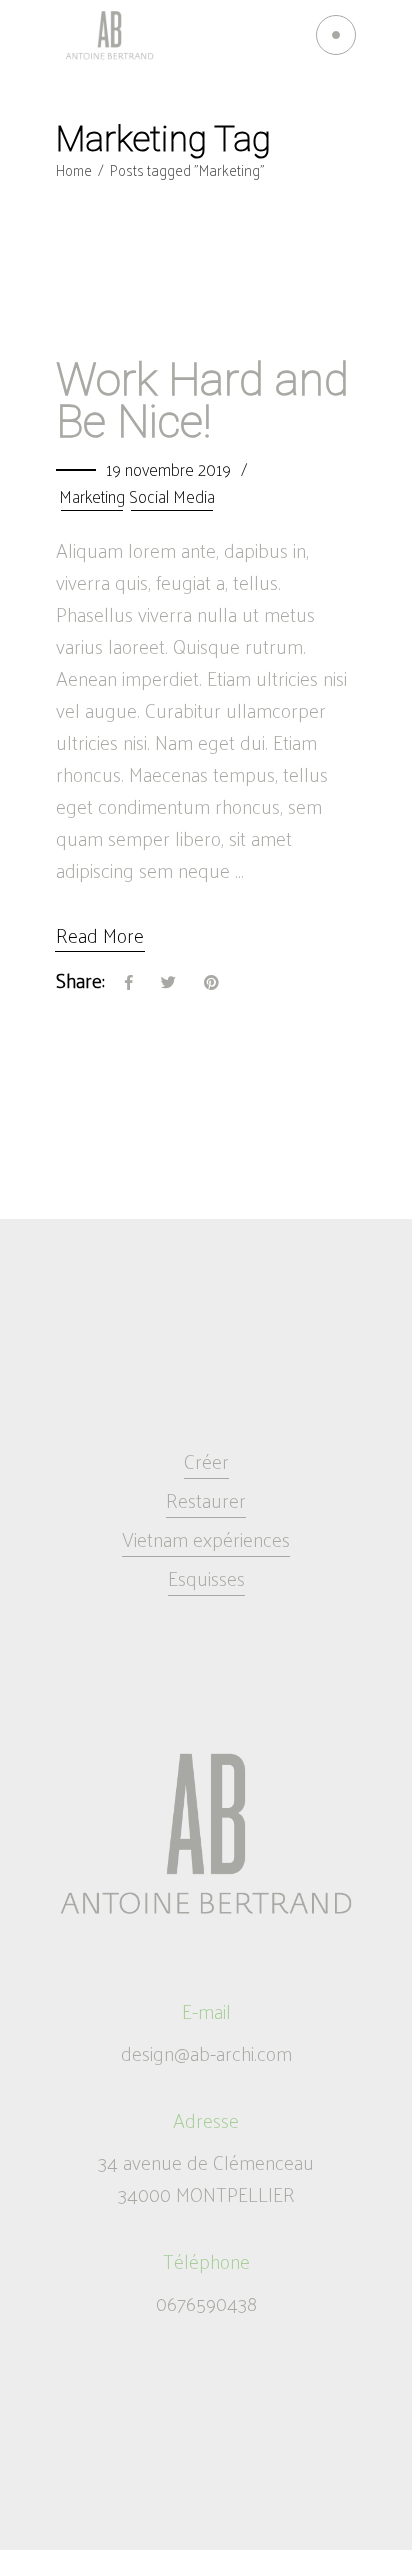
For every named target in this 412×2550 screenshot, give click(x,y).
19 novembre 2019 (168, 469)
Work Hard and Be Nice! (202, 400)
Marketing (92, 496)
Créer (206, 1461)
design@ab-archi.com (206, 2053)
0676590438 (206, 2303)
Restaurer (206, 1500)
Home (74, 169)
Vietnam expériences (206, 1539)
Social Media (172, 496)
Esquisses (206, 1578)
